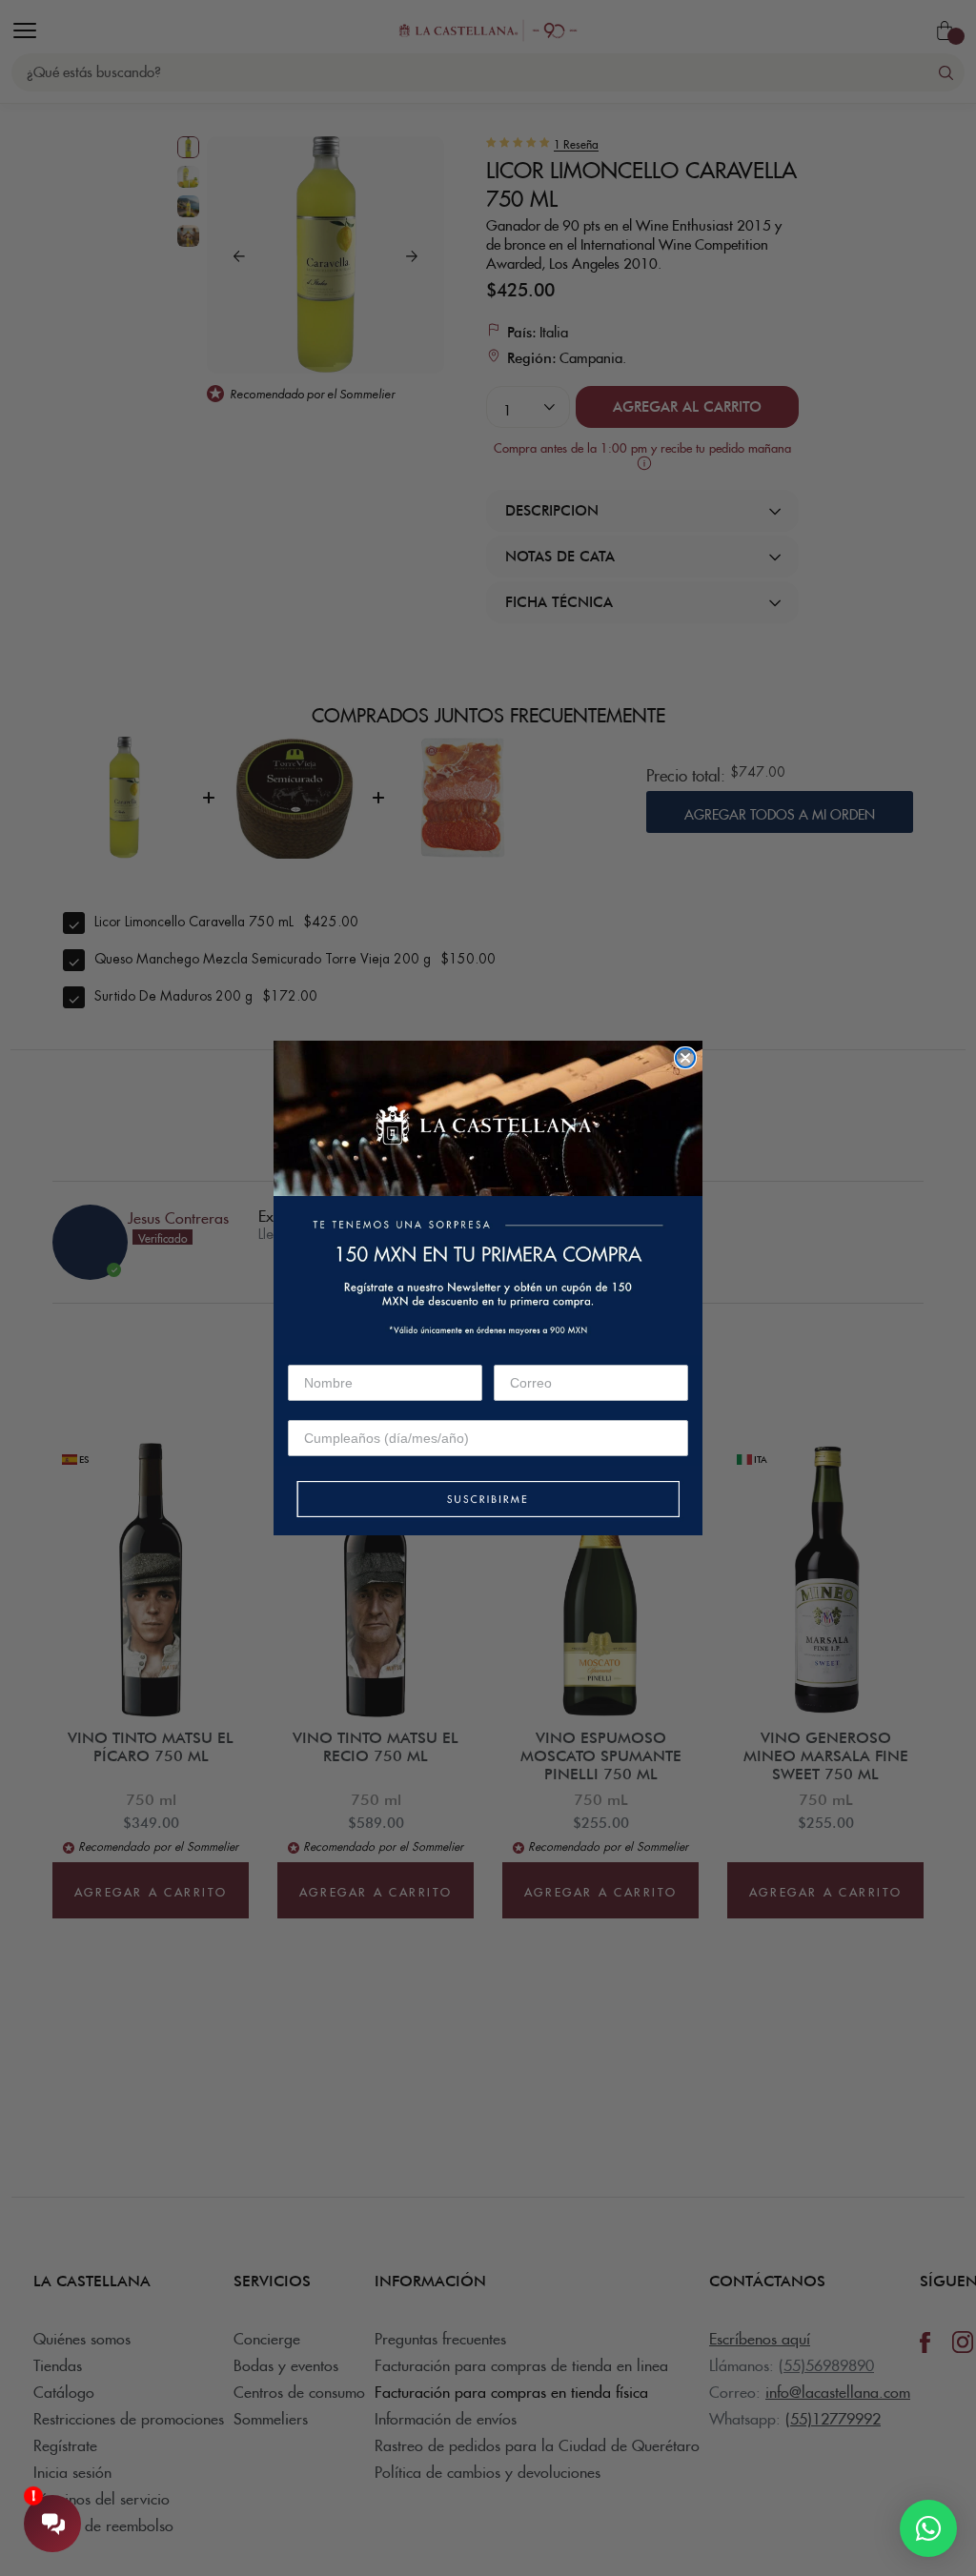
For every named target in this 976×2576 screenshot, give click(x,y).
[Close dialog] (685, 1058)
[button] (488, 1501)
